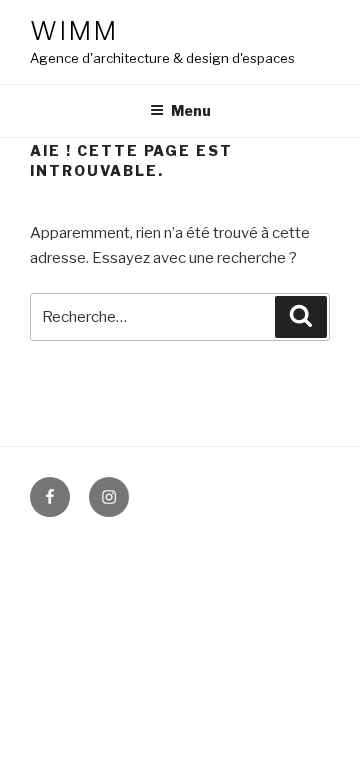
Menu (191, 110)
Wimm (74, 30)
